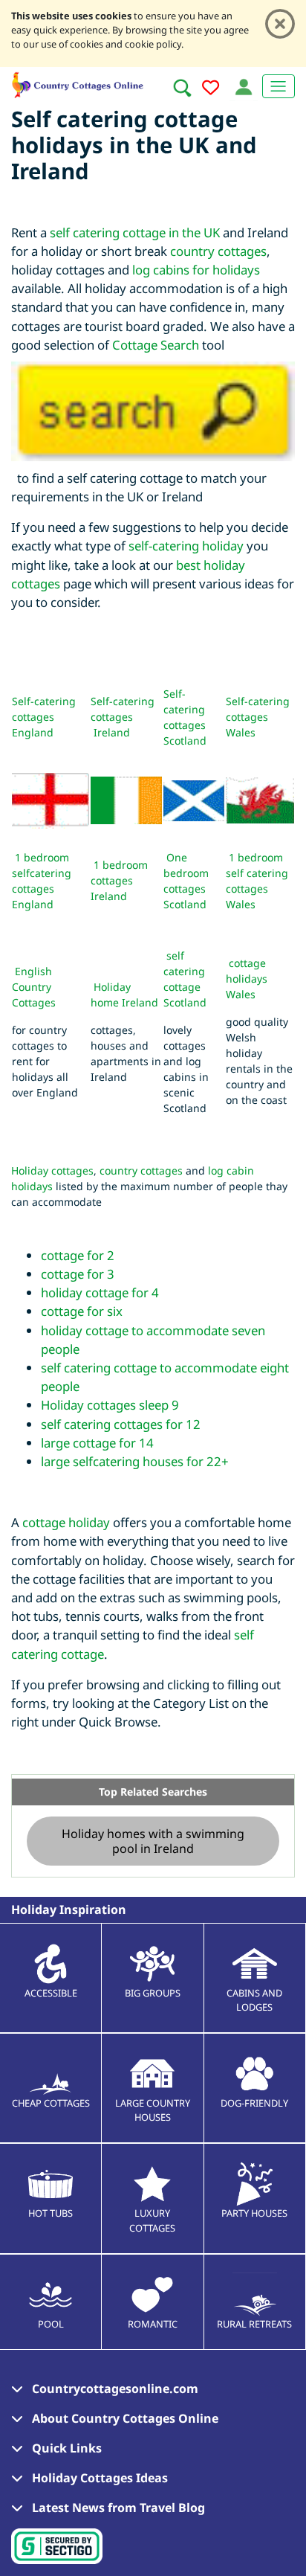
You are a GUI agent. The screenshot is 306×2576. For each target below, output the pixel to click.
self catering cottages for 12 (121, 1424)
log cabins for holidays (196, 270)
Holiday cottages (52, 1170)
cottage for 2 (78, 1255)
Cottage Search (156, 345)
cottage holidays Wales (247, 979)
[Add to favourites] (211, 90)
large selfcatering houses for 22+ (135, 1461)
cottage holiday (66, 1522)
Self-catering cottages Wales (258, 717)
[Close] (280, 24)
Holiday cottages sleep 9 (110, 1405)
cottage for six (82, 1311)
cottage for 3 (78, 1274)
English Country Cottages (34, 987)
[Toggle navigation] (279, 86)
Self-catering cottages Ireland (123, 717)
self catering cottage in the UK (135, 232)
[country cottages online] (78, 83)
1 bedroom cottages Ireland (119, 880)
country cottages (218, 251)
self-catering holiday (186, 546)
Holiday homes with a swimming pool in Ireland (153, 1841)
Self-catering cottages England (44, 717)
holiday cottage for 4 (100, 1292)
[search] (182, 88)
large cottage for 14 (97, 1443)
